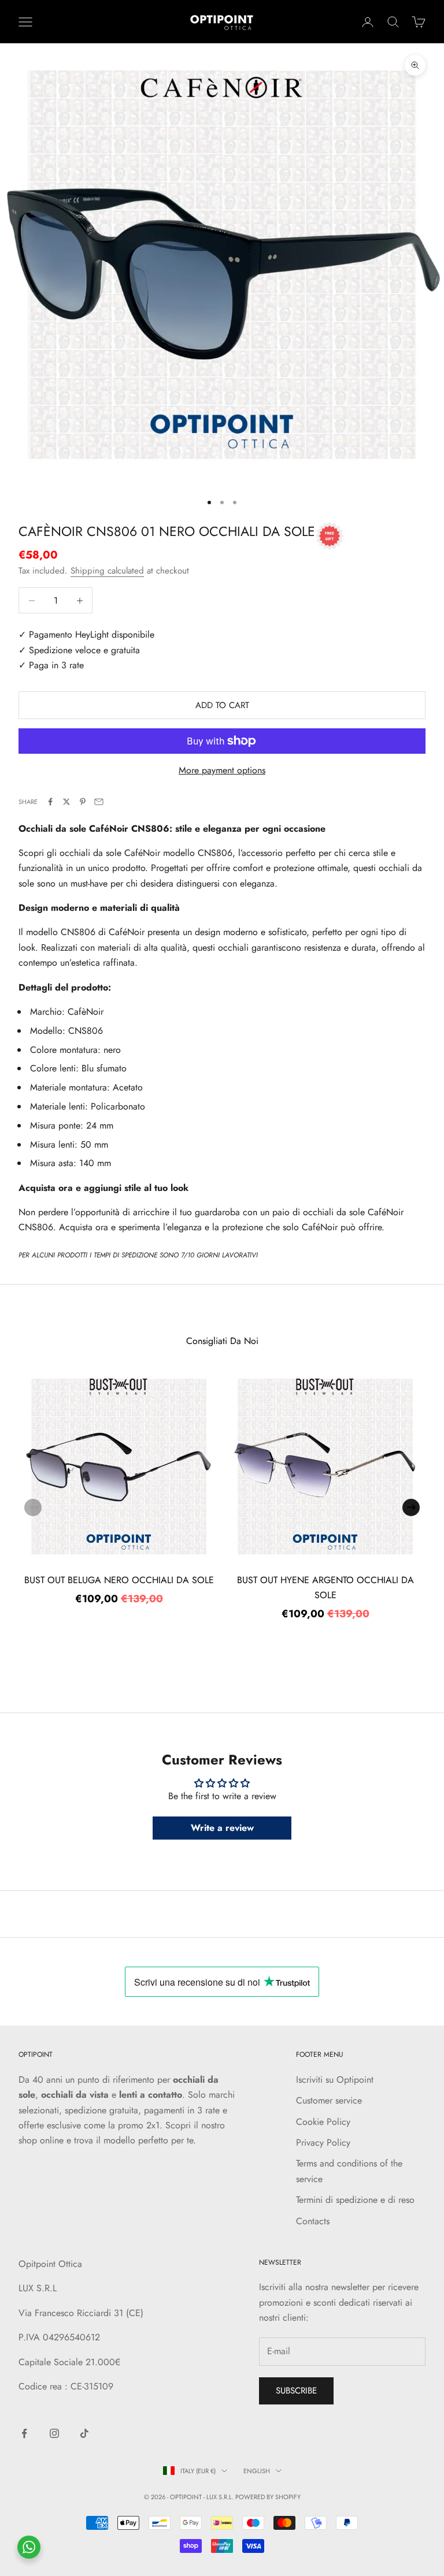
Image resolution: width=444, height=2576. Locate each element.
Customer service (329, 2100)
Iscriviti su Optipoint (335, 2080)
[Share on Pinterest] (83, 802)
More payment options (222, 770)
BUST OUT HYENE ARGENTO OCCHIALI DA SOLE (325, 1587)
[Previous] (33, 1507)
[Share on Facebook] (50, 802)
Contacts (313, 2221)
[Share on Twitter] (66, 802)
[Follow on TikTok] (84, 2433)
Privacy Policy (323, 2143)
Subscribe (296, 2391)
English (257, 2471)
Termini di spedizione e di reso (355, 2200)
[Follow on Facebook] (24, 2433)
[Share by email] (99, 802)
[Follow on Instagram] (54, 2433)
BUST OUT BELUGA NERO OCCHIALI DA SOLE (119, 1580)
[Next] (411, 1507)
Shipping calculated (107, 571)
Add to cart (222, 705)
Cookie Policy (323, 2122)
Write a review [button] (222, 1828)
